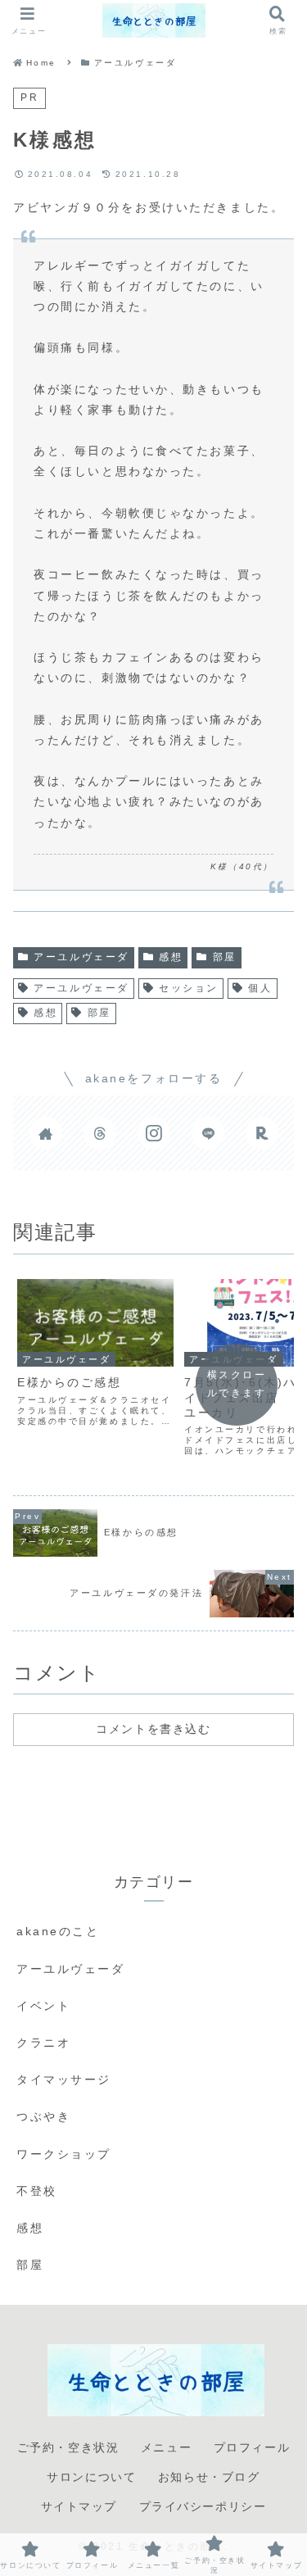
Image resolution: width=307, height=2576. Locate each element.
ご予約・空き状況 (68, 2447)
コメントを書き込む (153, 1729)
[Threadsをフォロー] (100, 1133)
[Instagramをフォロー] (154, 1133)
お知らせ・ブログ (209, 2477)
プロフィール (252, 2447)
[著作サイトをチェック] (46, 1133)
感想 (171, 957)
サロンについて (91, 2477)
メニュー (166, 2447)
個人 (260, 988)
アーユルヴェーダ (81, 957)
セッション (189, 988)
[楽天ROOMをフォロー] (262, 1133)
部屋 (225, 957)
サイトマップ (79, 2506)
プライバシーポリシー (203, 2506)
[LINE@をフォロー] (208, 1133)
